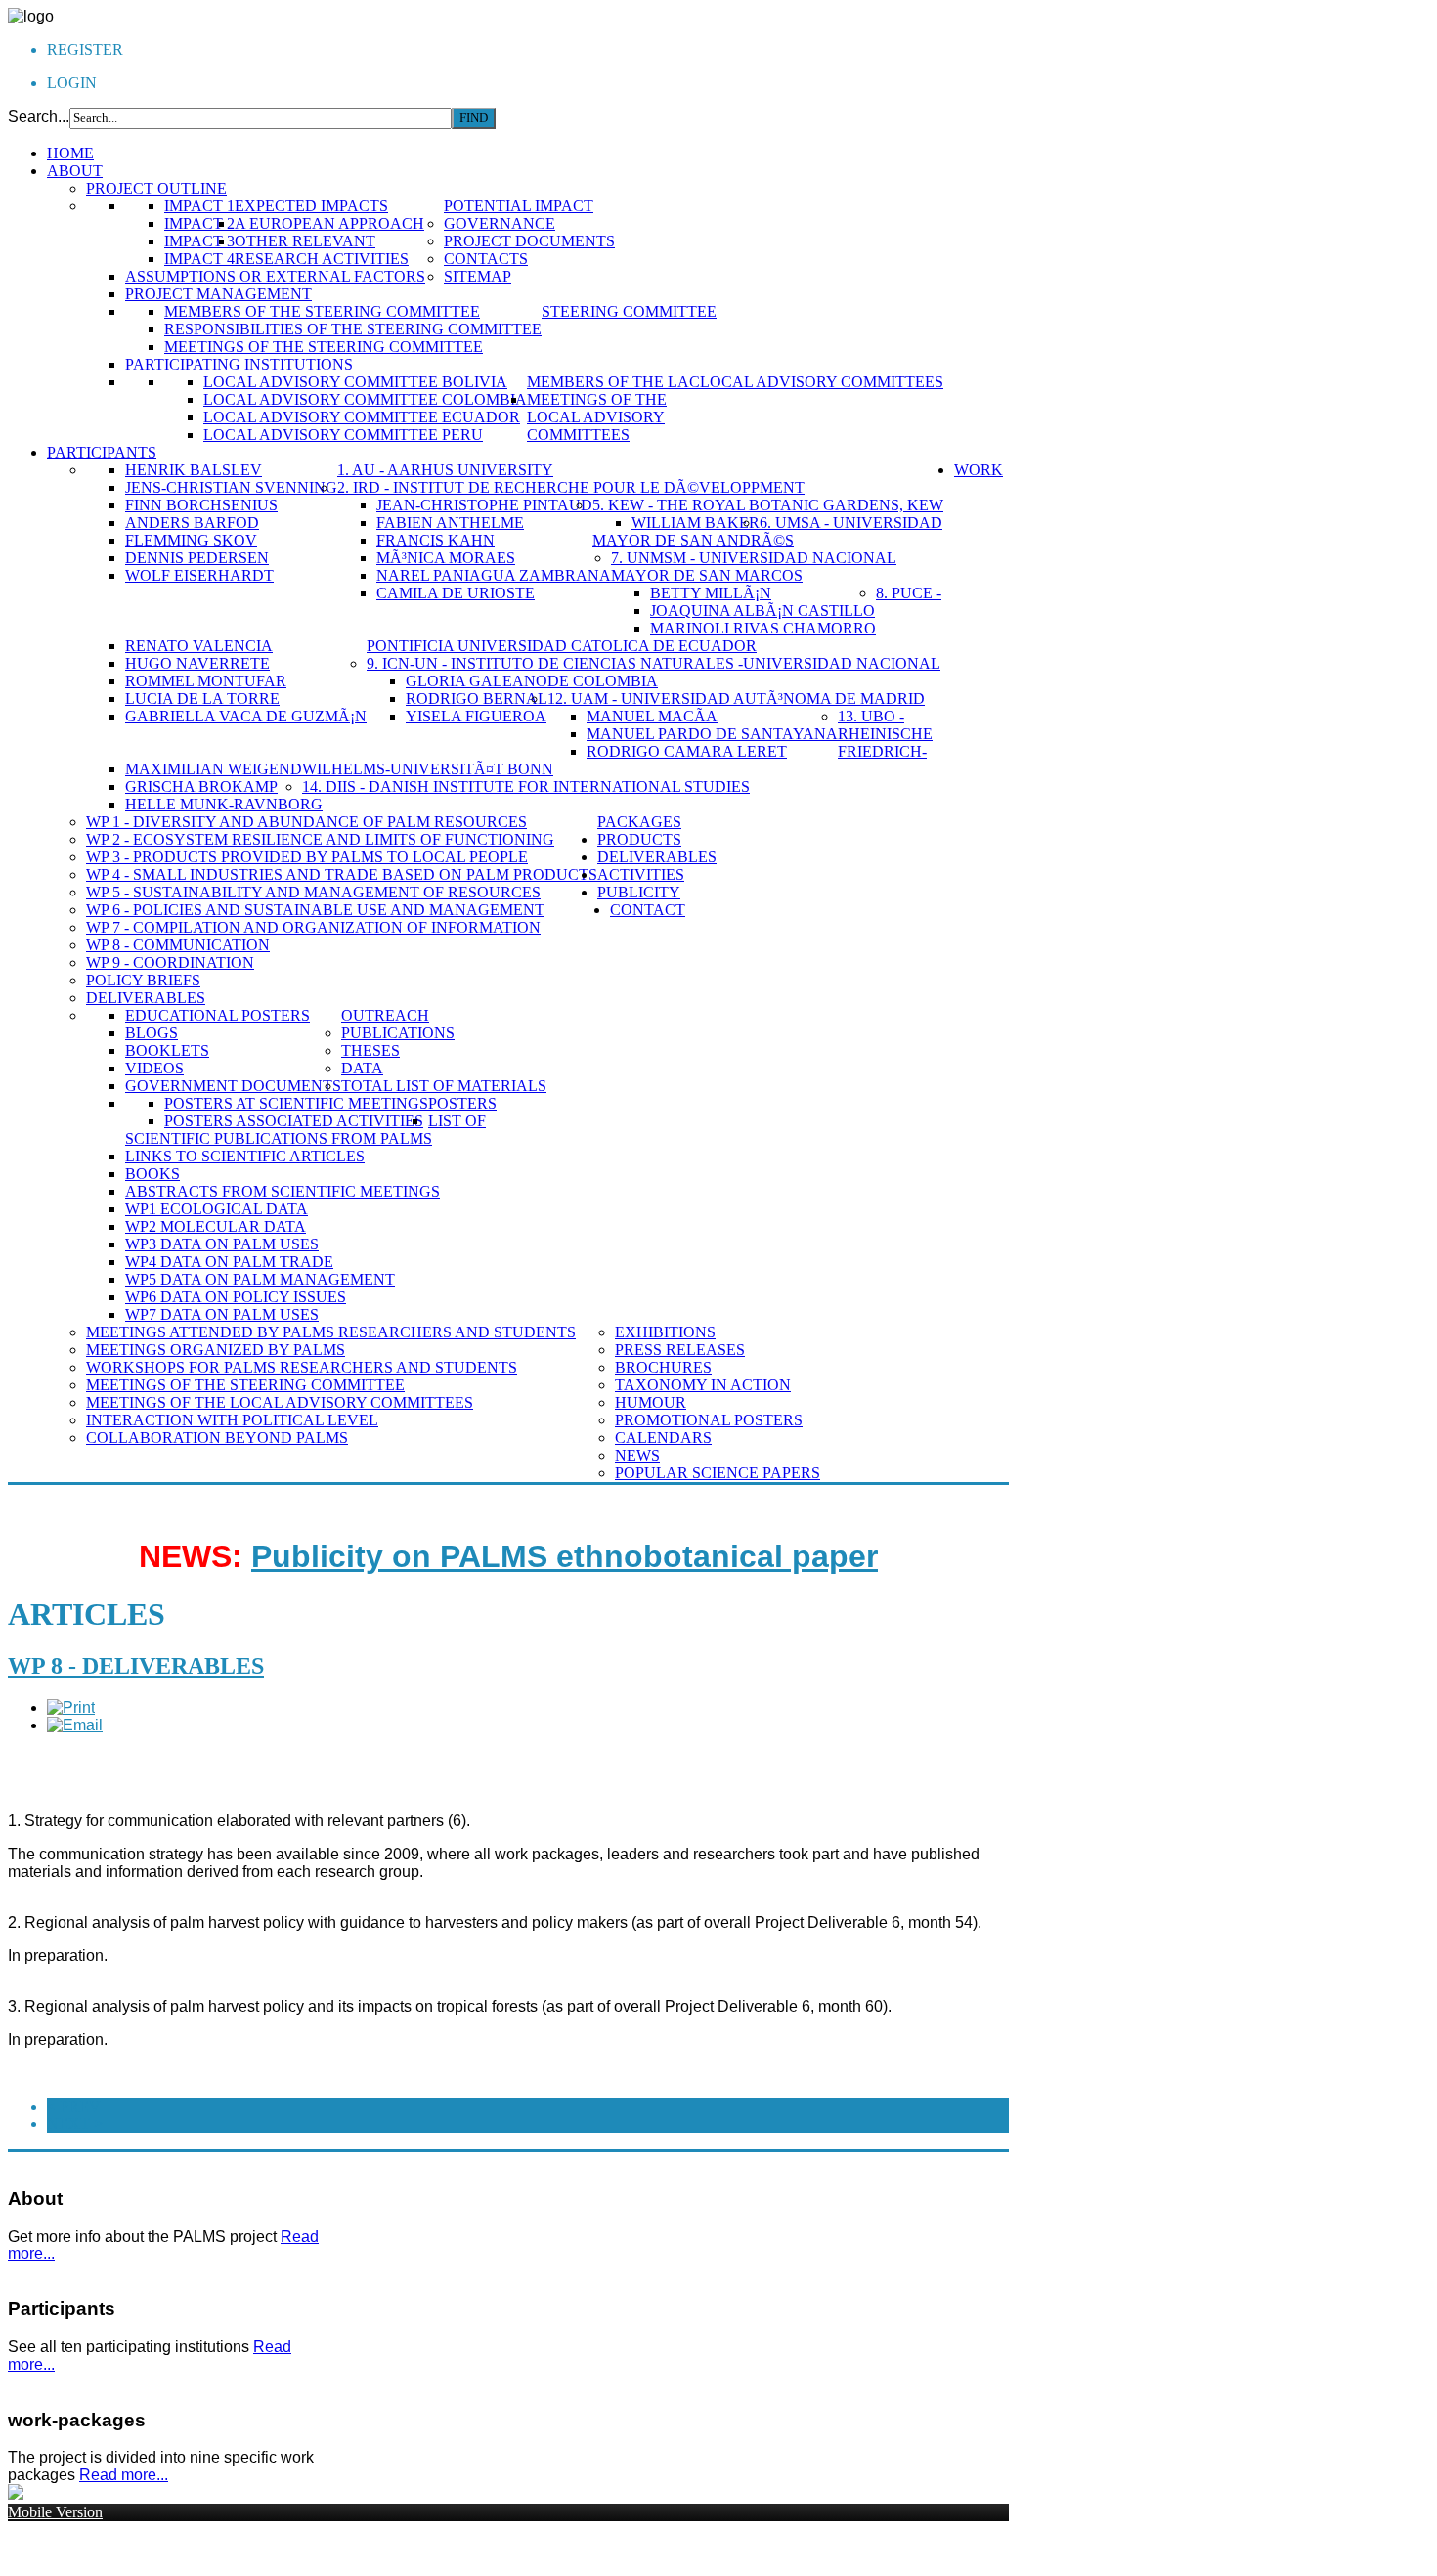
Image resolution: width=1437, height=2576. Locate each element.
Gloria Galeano (477, 681)
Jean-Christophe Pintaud (484, 505)
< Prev (74, 2106)
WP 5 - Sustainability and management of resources (313, 892)
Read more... (124, 2475)
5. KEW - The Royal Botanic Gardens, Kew (768, 505)
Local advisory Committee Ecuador (362, 417)
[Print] (71, 1707)
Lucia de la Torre (202, 699)
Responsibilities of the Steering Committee (353, 329)
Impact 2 (199, 223)
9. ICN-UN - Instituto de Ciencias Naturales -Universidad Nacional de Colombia (653, 672)
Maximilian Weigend (214, 769)
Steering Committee (629, 311)
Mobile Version (55, 2512)
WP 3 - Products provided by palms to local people (307, 857)
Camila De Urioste (456, 593)
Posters (462, 1103)
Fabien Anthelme (450, 523)
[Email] (75, 1725)
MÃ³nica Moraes (446, 558)
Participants (102, 452)
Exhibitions (665, 1332)
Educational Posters (218, 1015)
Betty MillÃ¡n (711, 593)
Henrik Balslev (194, 470)
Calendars (663, 1438)
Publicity (639, 892)
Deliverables (146, 998)
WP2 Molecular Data (216, 1226)
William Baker (696, 523)
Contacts (486, 259)
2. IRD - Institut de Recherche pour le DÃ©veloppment (571, 487)
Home (70, 153)
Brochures (663, 1367)
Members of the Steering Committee (322, 311)
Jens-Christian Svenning (231, 487)
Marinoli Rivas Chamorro (763, 628)
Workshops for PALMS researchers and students (302, 1367)
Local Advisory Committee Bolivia (355, 382)
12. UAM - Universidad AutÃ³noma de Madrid (736, 699)
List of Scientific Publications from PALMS (305, 1130)
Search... (39, 117)
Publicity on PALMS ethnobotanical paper (565, 1556)
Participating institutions (239, 364)
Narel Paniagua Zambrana (494, 575)
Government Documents (233, 1086)
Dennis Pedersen (197, 558)
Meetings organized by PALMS (216, 1350)
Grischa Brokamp (201, 786)
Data (362, 1068)
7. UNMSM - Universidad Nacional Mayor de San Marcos (754, 567)
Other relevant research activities (322, 250)
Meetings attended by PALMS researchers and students (331, 1332)
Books (152, 1174)
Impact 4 (199, 259)
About (75, 171)
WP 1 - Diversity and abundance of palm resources (306, 822)
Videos (154, 1068)
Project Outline (156, 188)
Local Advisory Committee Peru (343, 435)
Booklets (167, 1050)
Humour (651, 1402)
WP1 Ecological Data (217, 1209)
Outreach (385, 1015)
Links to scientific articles (245, 1156)
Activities (641, 874)
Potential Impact (519, 206)
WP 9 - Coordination (170, 962)
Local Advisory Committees (822, 382)
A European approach (329, 223)
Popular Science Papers (718, 1473)
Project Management (218, 294)
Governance (500, 223)
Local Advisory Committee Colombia (365, 399)
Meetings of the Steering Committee (324, 347)
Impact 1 (199, 206)
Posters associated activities (294, 1121)
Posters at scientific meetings (296, 1103)
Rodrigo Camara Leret (687, 751)
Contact (648, 910)
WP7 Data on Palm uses (222, 1314)
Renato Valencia (199, 646)
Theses (370, 1050)
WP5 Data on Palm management (260, 1279)
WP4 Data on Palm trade (229, 1262)
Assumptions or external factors (275, 276)
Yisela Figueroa (476, 716)
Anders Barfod (192, 523)
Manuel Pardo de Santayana (712, 734)
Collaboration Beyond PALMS (217, 1438)
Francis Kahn (435, 540)
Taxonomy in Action (703, 1385)
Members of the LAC (613, 382)
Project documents (529, 241)
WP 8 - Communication (178, 945)
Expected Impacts (311, 206)
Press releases (680, 1350)
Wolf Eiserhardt (199, 575)
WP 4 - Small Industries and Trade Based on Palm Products (342, 874)
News (637, 1455)
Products (639, 839)
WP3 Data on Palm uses (222, 1244)
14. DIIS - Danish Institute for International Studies (526, 786)
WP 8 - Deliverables (136, 1666)
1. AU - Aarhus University (445, 470)
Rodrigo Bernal (477, 699)
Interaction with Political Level (232, 1420)
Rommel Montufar (206, 681)
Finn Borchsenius (201, 505)
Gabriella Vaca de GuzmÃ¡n (246, 716)
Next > (75, 2124)
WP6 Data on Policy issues (236, 1297)
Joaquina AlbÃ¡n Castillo (762, 611)
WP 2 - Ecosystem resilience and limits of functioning (320, 839)
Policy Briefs (143, 980)
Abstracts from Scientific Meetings (283, 1191)
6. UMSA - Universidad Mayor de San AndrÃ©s (767, 531)
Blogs (152, 1033)
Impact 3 (199, 241)
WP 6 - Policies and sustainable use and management (315, 910)
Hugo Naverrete (197, 663)
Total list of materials (444, 1086)
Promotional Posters (709, 1420)
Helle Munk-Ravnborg (224, 804)
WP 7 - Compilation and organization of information (313, 927)
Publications (398, 1033)
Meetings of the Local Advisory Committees (597, 417)
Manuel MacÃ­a (652, 716)
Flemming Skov (191, 540)
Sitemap (478, 276)
